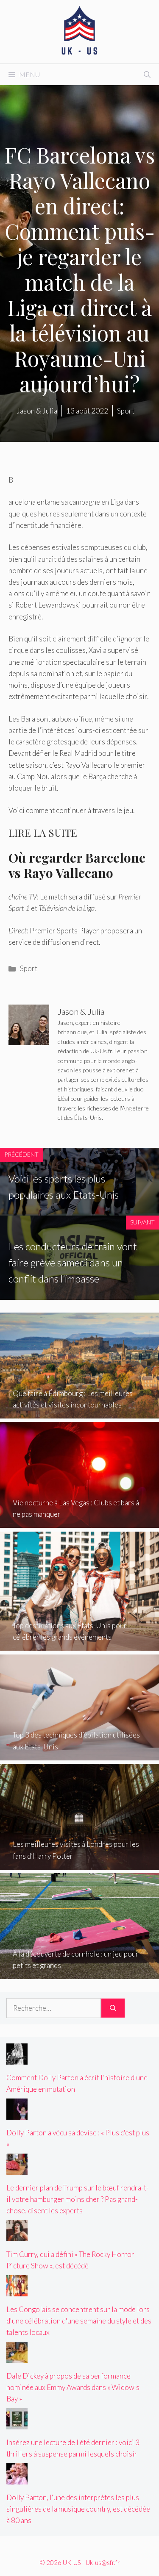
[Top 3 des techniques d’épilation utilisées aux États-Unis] (79, 1754)
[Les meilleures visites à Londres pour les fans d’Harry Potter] (79, 1864)
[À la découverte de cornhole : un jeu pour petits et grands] (79, 1973)
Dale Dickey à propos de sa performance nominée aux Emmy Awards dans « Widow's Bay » (73, 2387)
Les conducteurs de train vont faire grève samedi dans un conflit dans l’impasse (73, 1263)
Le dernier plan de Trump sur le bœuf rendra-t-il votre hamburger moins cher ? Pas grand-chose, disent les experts (78, 2199)
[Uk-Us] (80, 31)
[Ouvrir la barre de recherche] (147, 75)
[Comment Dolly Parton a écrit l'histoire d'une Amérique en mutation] (17, 2059)
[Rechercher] (113, 2008)
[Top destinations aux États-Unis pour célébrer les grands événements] (79, 1645)
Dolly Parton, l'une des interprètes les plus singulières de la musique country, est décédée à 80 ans (78, 2509)
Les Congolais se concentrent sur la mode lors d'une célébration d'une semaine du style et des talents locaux (79, 2321)
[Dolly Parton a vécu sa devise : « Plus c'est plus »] (17, 2114)
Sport (29, 968)
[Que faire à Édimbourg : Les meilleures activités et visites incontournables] (79, 1413)
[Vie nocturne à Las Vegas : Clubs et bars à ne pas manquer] (79, 1522)
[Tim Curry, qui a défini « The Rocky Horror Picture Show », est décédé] (17, 2236)
